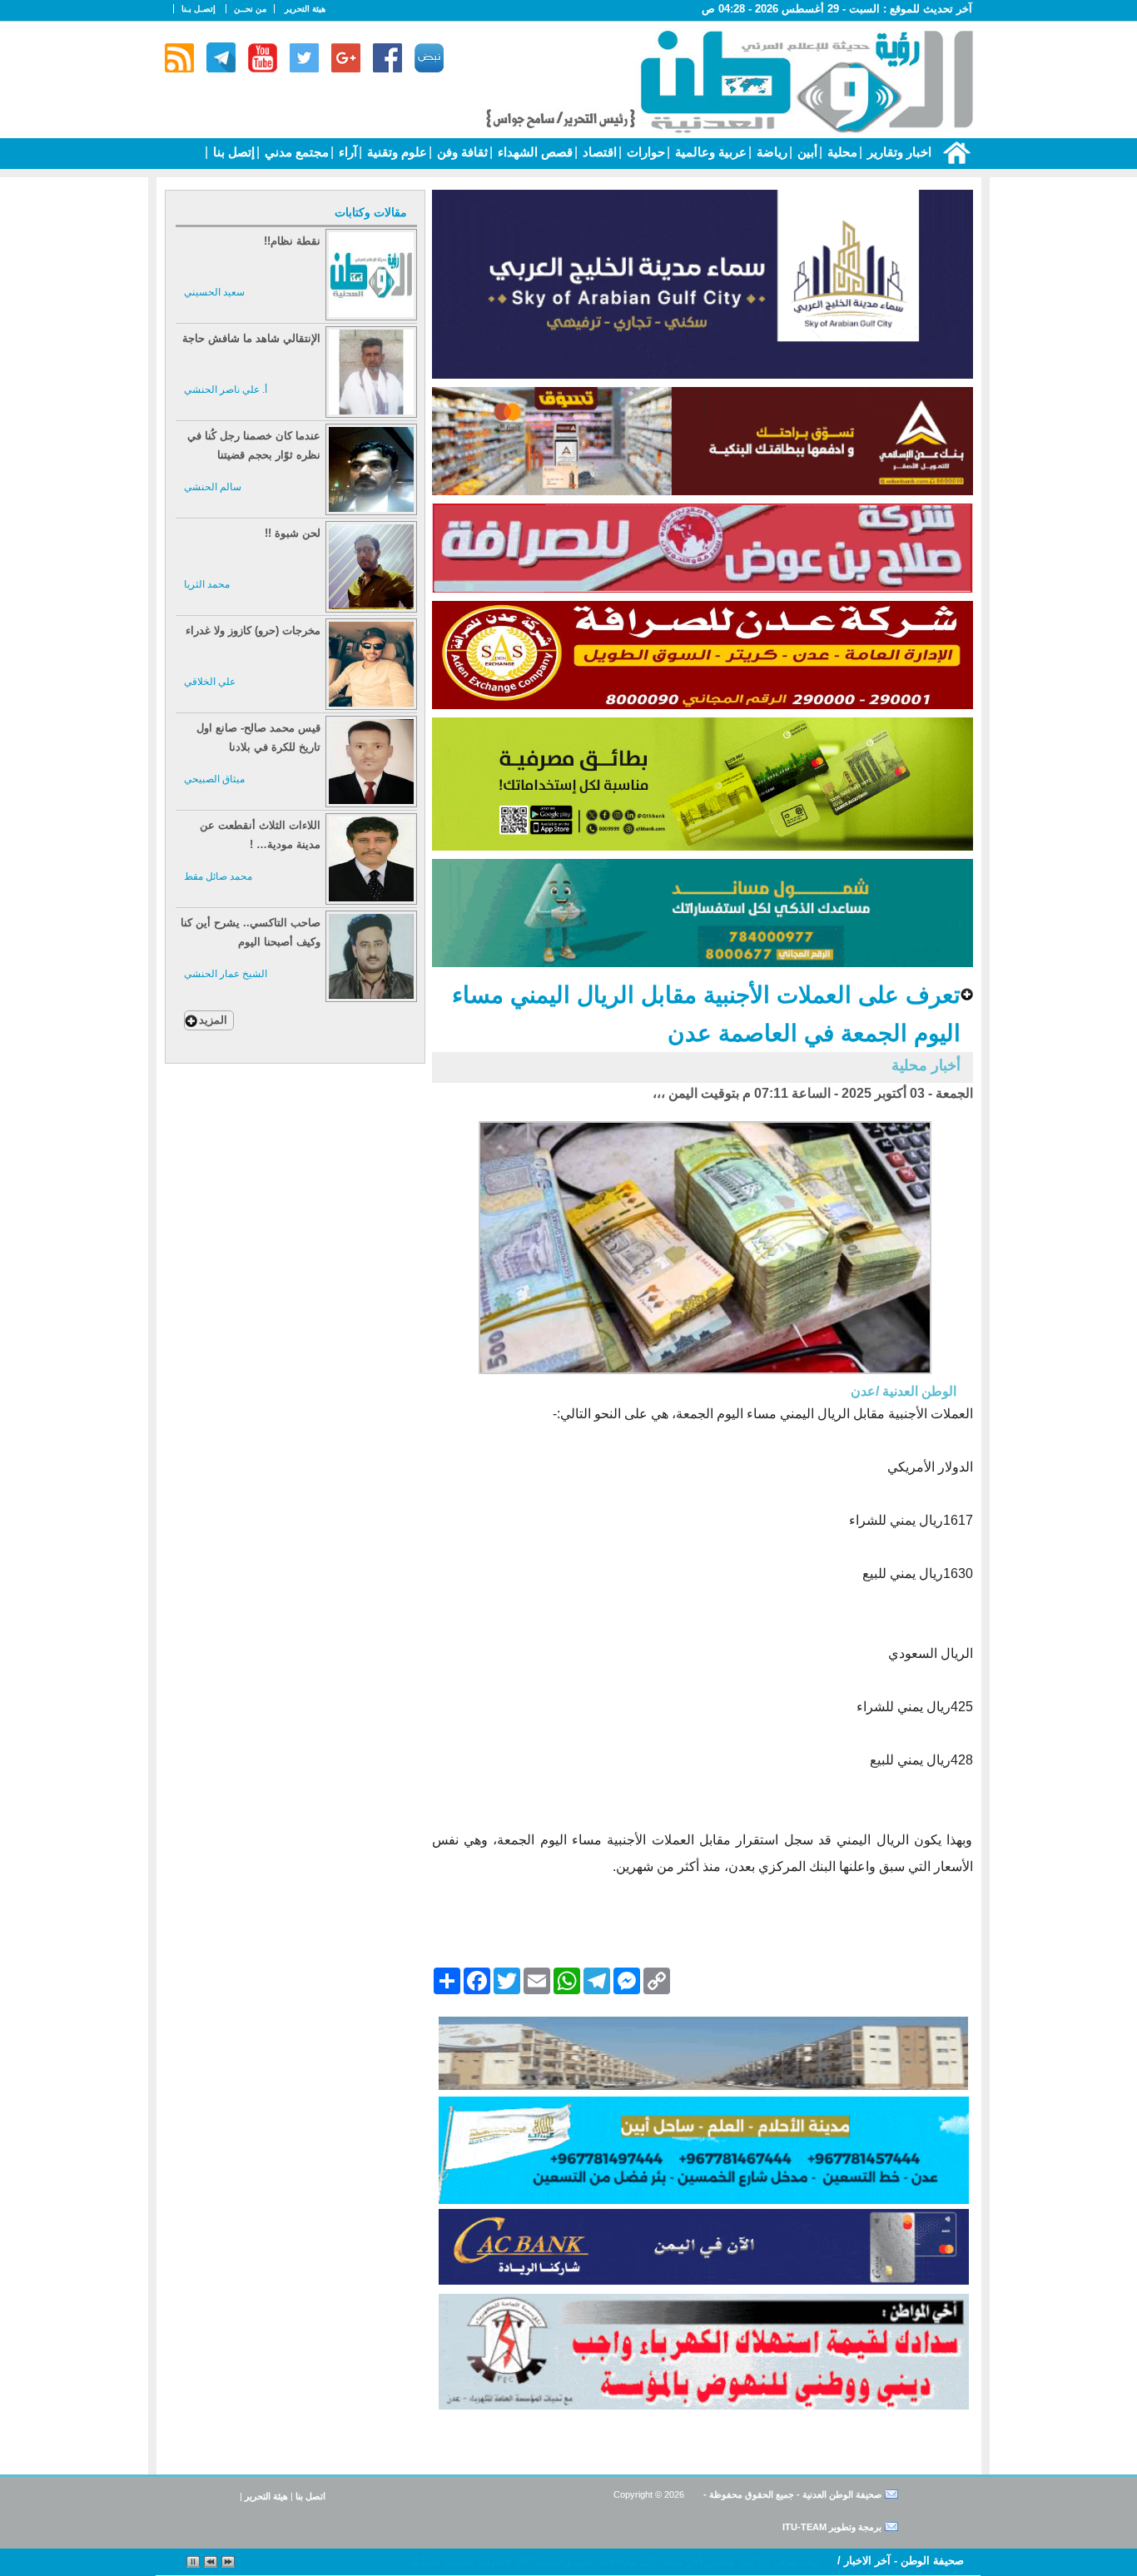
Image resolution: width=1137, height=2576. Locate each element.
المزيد (213, 1020)
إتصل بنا (232, 152)
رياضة (770, 152)
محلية (841, 152)
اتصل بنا (310, 2496)
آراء (346, 152)
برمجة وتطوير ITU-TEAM (832, 2527)
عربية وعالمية (709, 152)
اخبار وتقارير (898, 152)
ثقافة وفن (461, 152)
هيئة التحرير (305, 9)
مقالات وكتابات (371, 212)
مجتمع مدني (295, 152)
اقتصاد (598, 152)
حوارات (644, 152)
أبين (806, 152)
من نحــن (250, 9)
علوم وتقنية (395, 152)
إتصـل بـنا (199, 9)
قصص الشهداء (534, 152)
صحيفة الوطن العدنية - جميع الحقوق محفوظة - (791, 2494)
